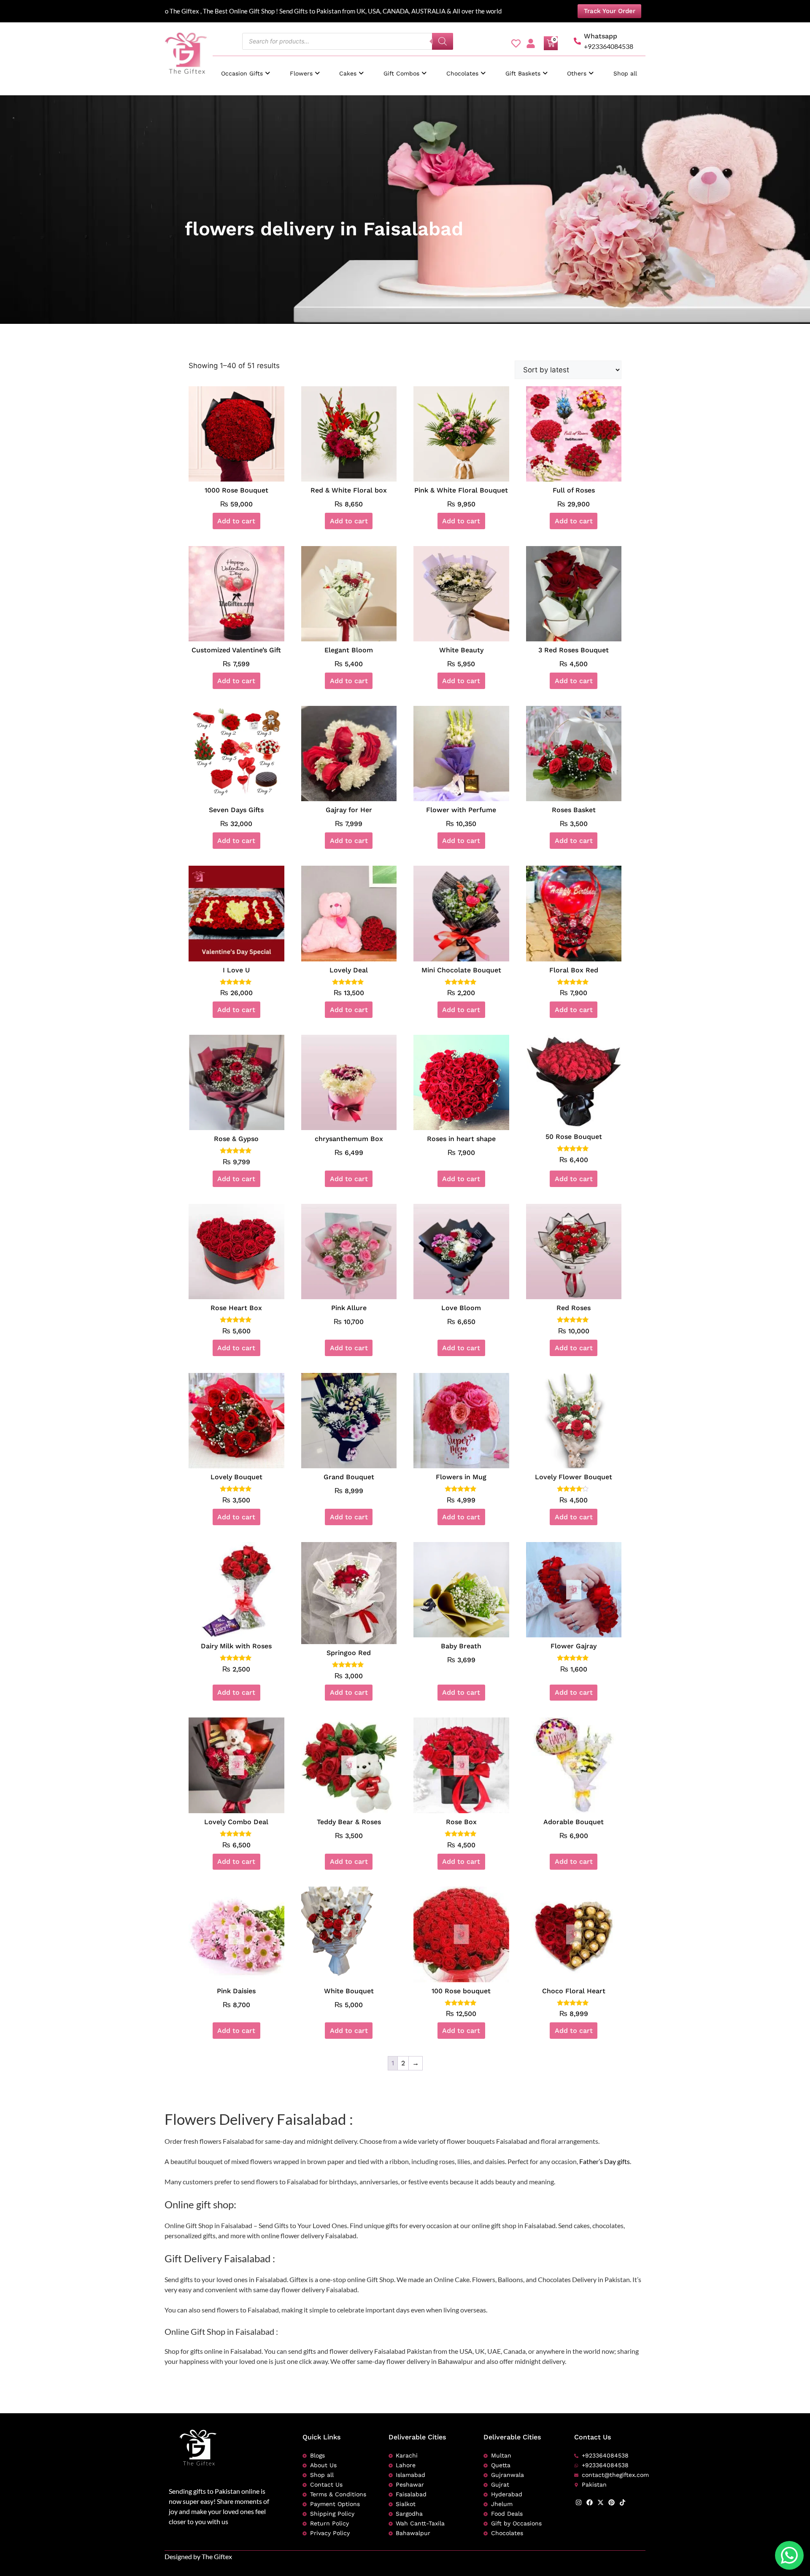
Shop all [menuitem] (625, 73)
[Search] (443, 41)
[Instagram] (579, 2502)
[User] (531, 43)
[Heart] (516, 43)
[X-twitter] (601, 2502)
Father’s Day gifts (605, 2161)
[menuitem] (246, 69)
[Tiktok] (622, 2502)
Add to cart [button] (236, 521)
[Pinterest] (612, 2502)
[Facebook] (590, 2502)
